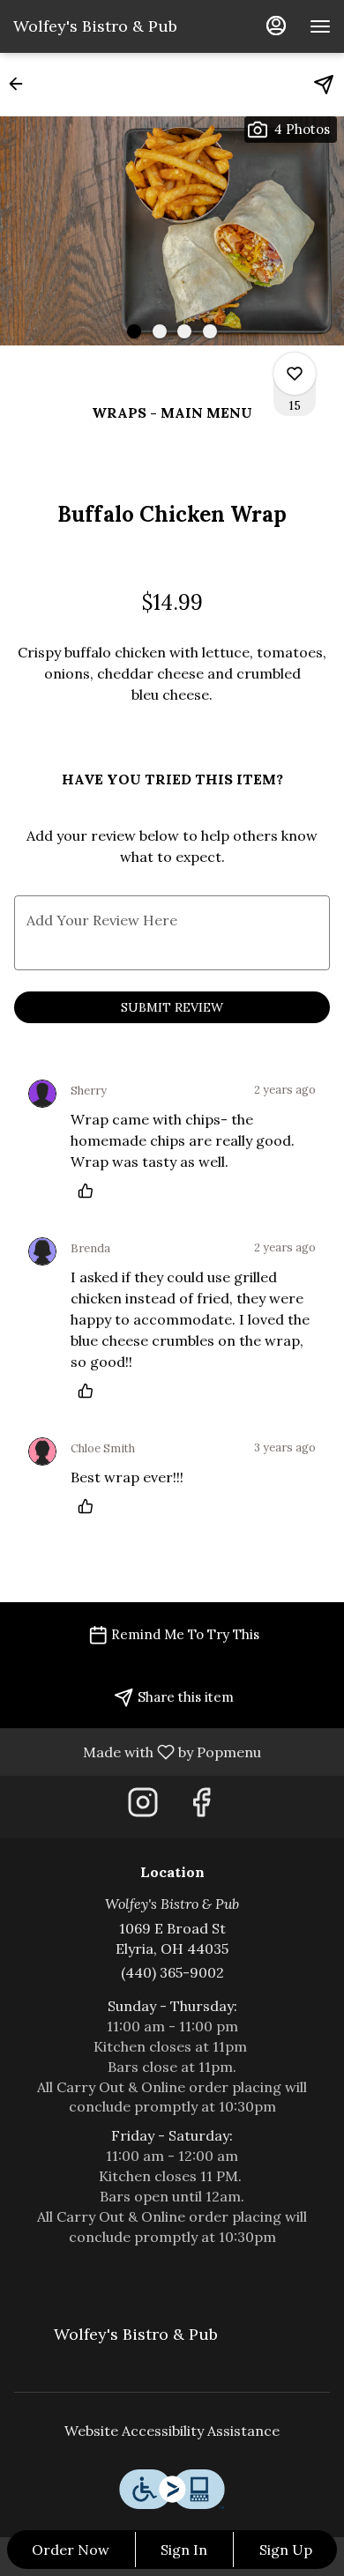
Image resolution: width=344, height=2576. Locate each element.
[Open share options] (324, 85)
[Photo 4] (210, 331)
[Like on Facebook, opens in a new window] (201, 1807)
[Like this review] (90, 1191)
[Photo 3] (184, 331)
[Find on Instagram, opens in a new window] (143, 1807)
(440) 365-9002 (172, 1972)
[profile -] (276, 26)
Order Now (71, 2550)
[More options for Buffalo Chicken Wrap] (295, 374)
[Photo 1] (134, 331)
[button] (21, 84)
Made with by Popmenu (137, 1751)
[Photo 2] (160, 331)
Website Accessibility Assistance (172, 2431)
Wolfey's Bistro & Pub (129, 2342)
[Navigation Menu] (320, 26)
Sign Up (286, 2550)
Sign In (184, 2550)
